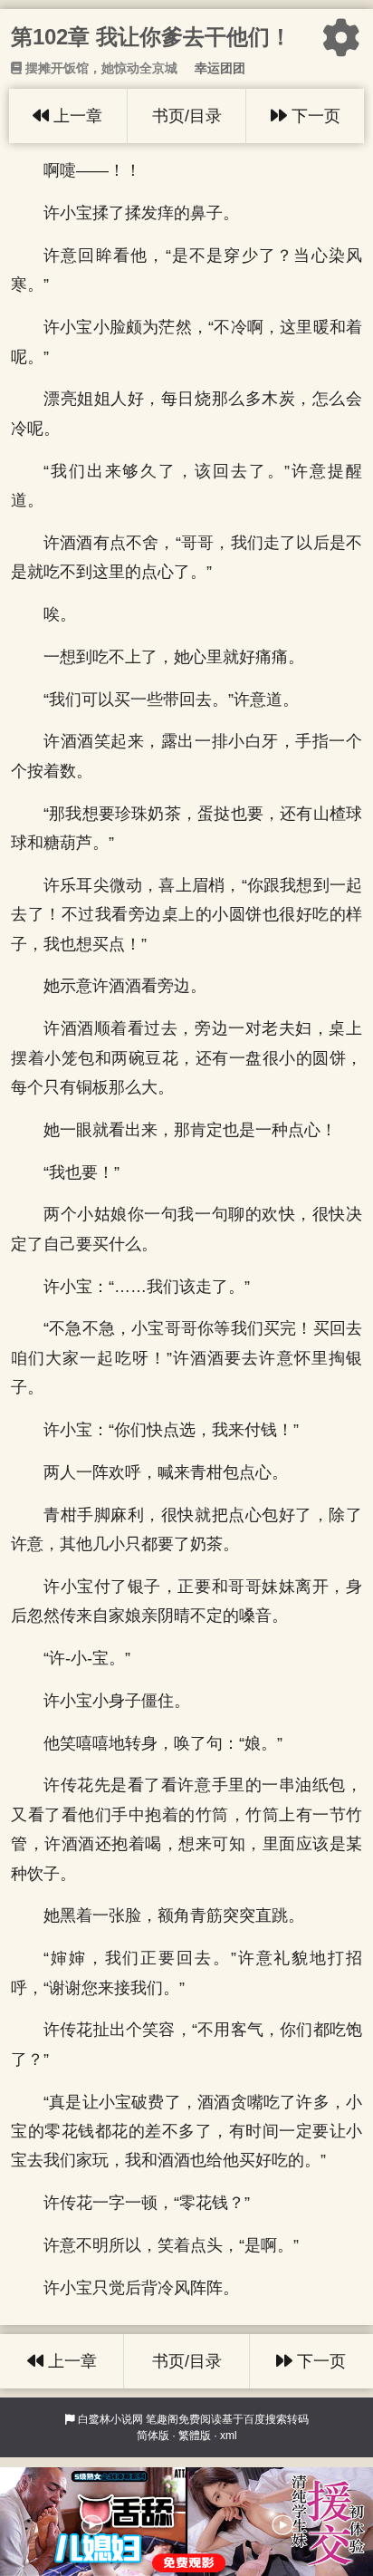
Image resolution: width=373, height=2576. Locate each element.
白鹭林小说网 (110, 2419)
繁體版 (195, 2436)
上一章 (76, 116)
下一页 (314, 116)
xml (229, 2436)
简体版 (153, 2436)
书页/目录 (187, 116)
